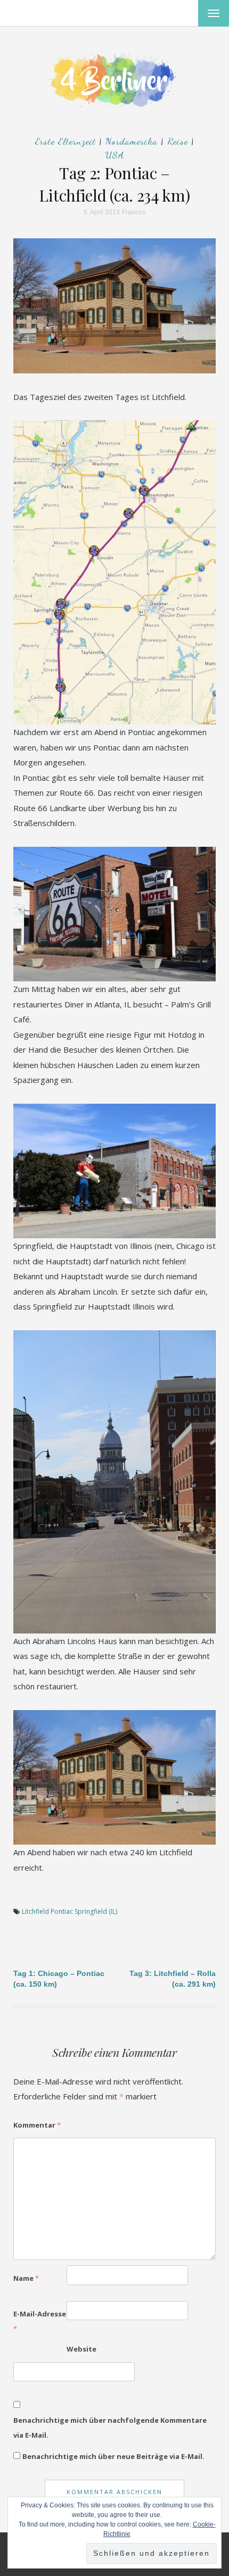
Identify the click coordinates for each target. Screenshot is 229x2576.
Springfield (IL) (96, 1911)
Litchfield (35, 1911)
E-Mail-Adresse (40, 2321)
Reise (178, 141)
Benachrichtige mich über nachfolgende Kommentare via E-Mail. (110, 2428)
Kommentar (37, 2125)
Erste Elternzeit (66, 141)
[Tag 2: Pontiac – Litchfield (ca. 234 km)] (114, 305)
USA (115, 155)
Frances (134, 212)
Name (26, 2278)
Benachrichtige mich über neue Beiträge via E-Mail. (113, 2456)
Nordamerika (132, 141)
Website (81, 2349)
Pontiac (62, 1911)
